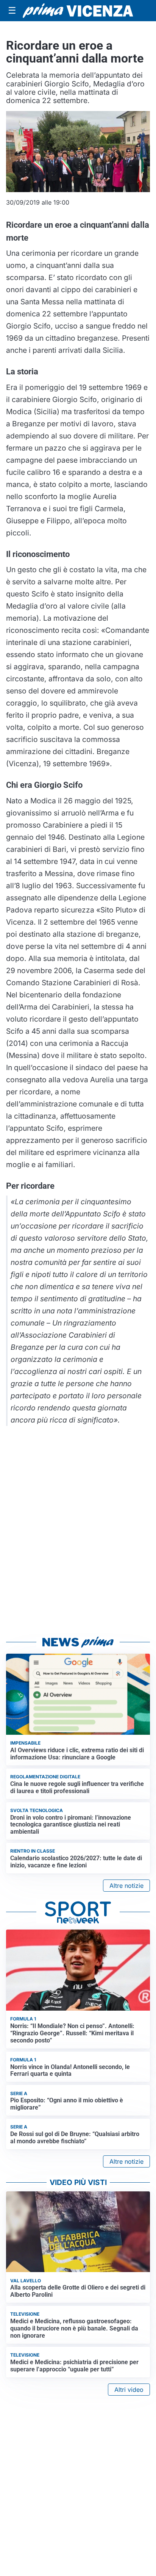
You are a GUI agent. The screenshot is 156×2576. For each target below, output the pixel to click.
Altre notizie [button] (126, 1886)
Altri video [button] (129, 2390)
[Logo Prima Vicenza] (78, 10)
